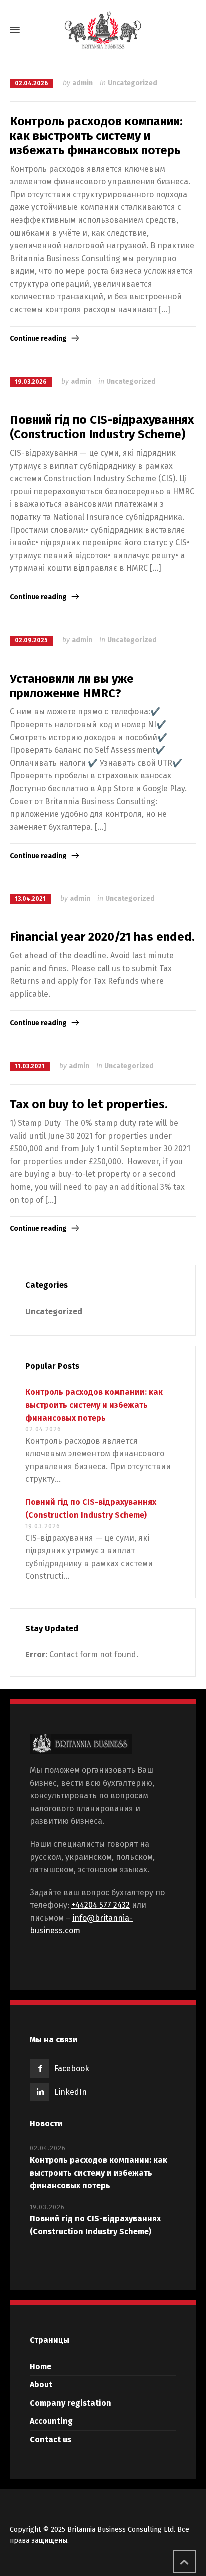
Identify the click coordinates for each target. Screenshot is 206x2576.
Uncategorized (133, 83)
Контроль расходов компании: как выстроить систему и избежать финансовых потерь (96, 136)
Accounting (51, 2421)
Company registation (71, 2403)
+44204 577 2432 (101, 1905)
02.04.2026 (32, 83)
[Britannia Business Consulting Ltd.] (103, 30)
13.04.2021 (30, 899)
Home (41, 2366)
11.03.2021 (30, 1066)
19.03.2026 (31, 382)
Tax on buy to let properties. (89, 1104)
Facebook (72, 2069)
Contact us (51, 2439)
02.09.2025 (31, 640)
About (41, 2384)
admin (83, 83)
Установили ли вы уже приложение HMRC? (72, 686)
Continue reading (38, 339)
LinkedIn (71, 2092)
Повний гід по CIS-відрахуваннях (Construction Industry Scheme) (102, 427)
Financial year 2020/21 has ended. (102, 937)
